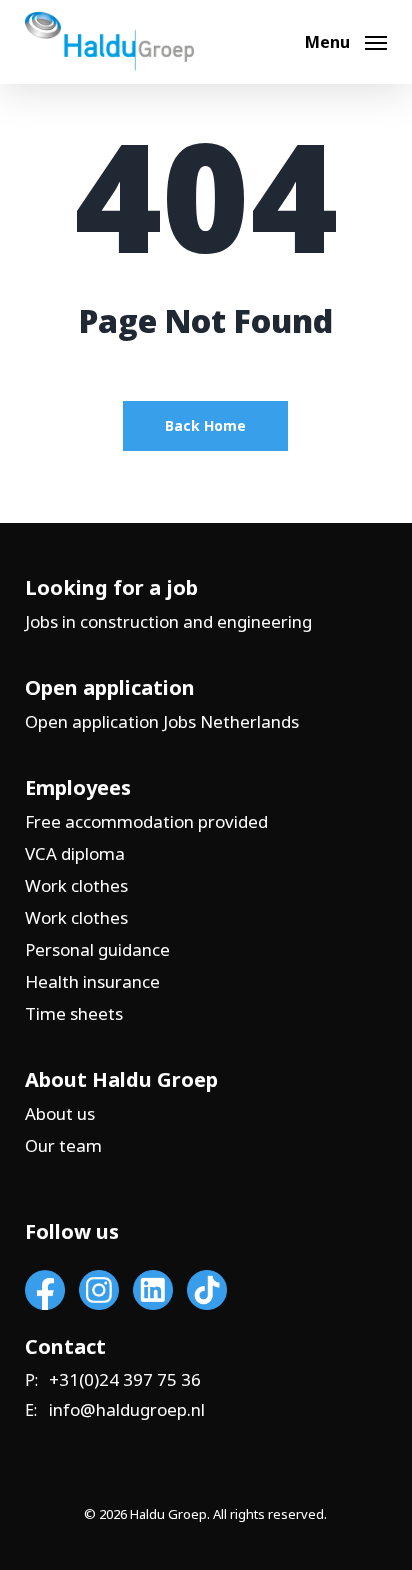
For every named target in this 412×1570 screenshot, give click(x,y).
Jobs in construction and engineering (168, 621)
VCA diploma (75, 853)
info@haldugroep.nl (127, 1410)
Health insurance (92, 981)
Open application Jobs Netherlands (162, 721)
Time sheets (74, 1013)
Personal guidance (97, 949)
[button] (346, 40)
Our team (63, 1145)
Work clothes (76, 885)
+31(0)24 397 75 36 (125, 1380)
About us (60, 1113)
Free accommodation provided (146, 821)
